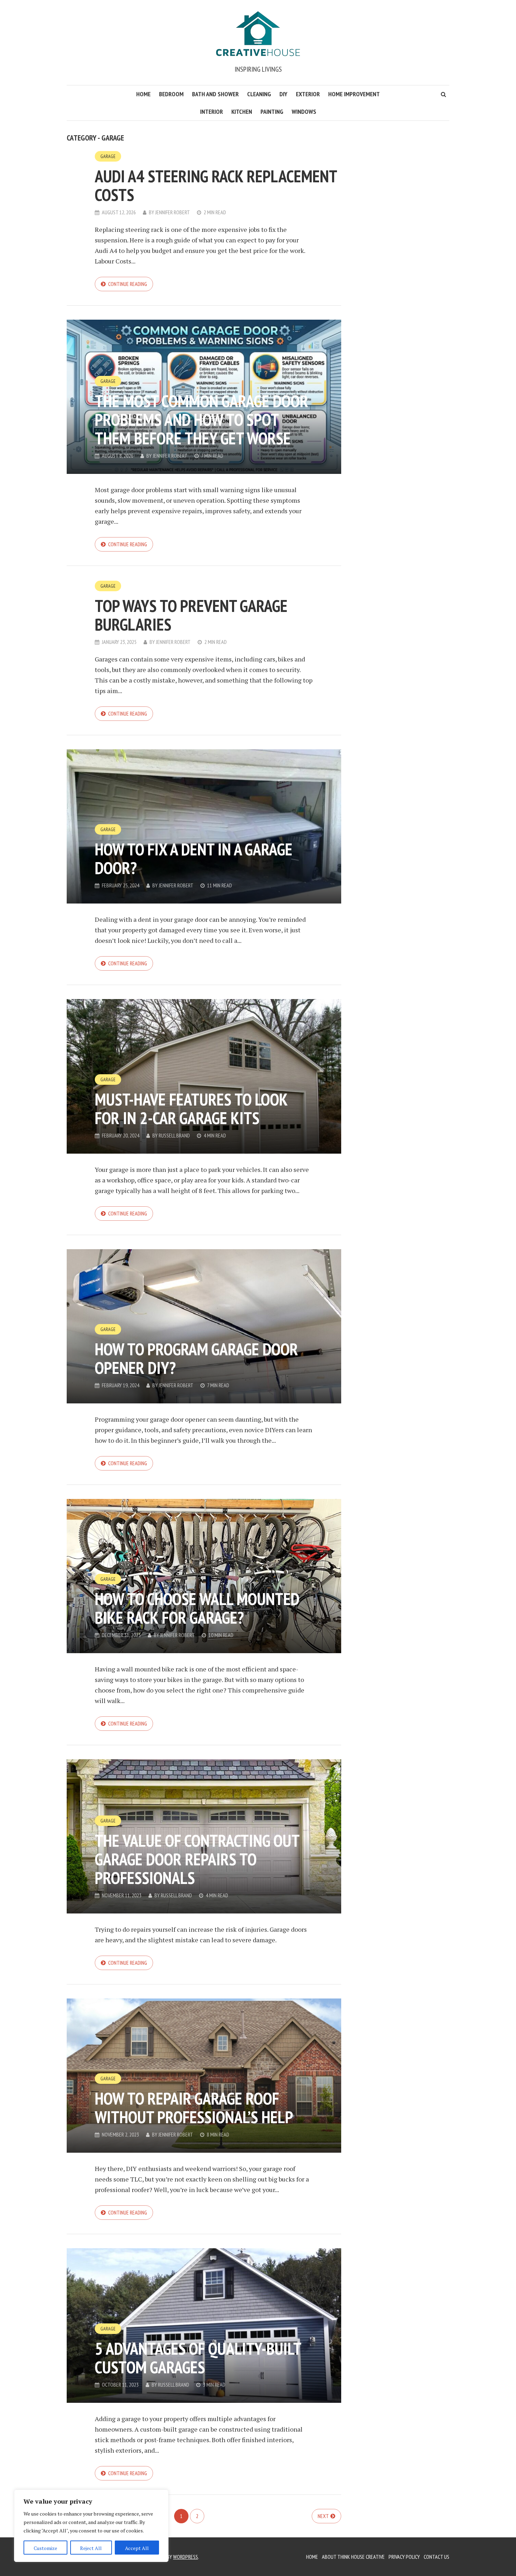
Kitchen (242, 112)
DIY (283, 94)
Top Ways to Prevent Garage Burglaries (191, 615)
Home (143, 94)
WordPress (186, 2557)
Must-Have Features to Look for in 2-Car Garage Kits (191, 1108)
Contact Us (436, 2557)
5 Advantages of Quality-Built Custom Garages (198, 2358)
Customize (45, 2548)
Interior (211, 112)
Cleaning (259, 94)
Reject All (91, 2548)
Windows (304, 112)
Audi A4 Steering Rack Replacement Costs (216, 185)
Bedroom (171, 94)
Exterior (308, 94)
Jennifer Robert (173, 212)
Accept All (137, 2548)
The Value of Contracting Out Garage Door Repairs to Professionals (197, 1859)
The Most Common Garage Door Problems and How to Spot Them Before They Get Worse (201, 419)
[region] (91, 2526)
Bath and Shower (215, 94)
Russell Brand (174, 1135)
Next (323, 2516)
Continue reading (128, 284)
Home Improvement (354, 94)
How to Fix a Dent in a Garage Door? (194, 858)
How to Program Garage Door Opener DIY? (196, 1358)
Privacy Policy (404, 2557)
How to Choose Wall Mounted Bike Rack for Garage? (197, 1608)
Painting (272, 112)
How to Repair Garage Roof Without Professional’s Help (194, 2108)
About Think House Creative (353, 2557)
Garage (108, 156)
